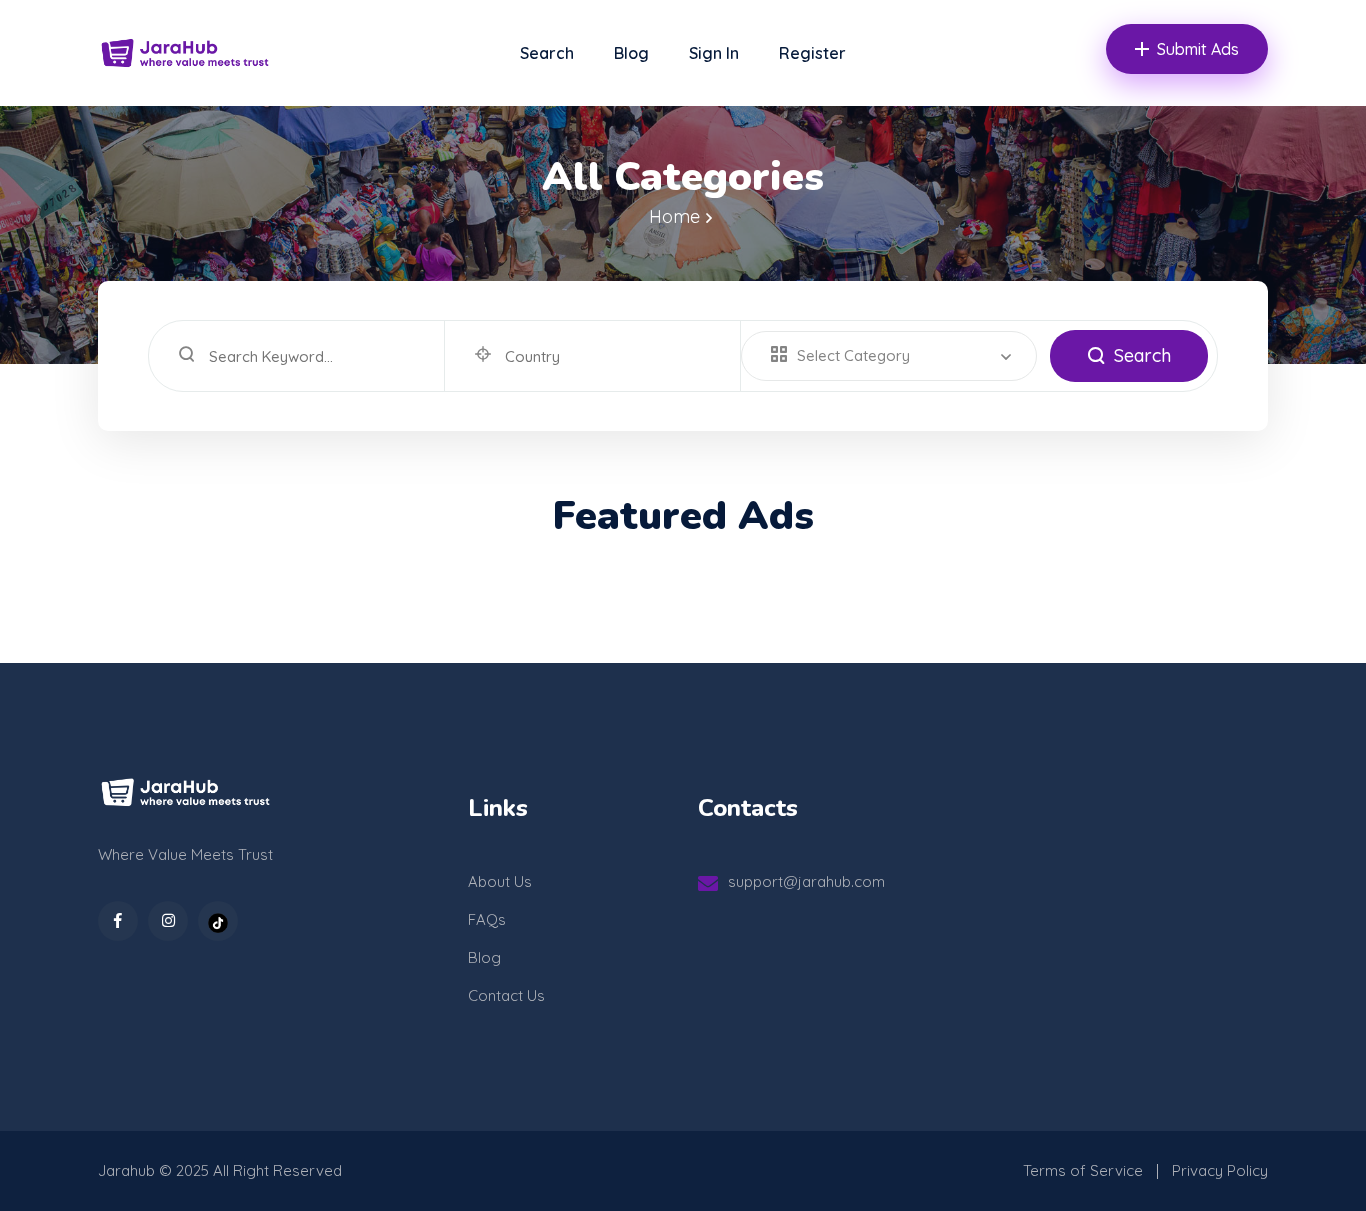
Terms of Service (1083, 1170)
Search (547, 53)
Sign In (714, 53)
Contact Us (506, 995)
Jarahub (126, 1170)
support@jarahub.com (806, 881)
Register (812, 53)
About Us (500, 881)
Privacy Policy (1220, 1170)
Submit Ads (1198, 49)
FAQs (487, 919)
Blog (631, 53)
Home (674, 216)
